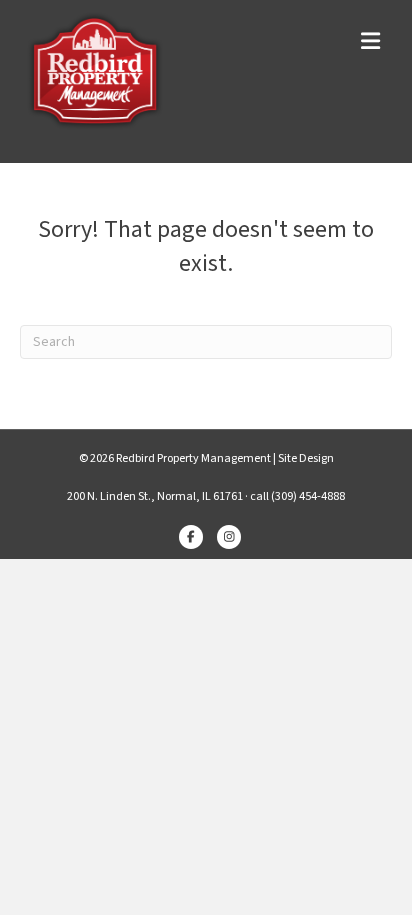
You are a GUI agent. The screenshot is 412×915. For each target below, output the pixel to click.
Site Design (306, 458)
